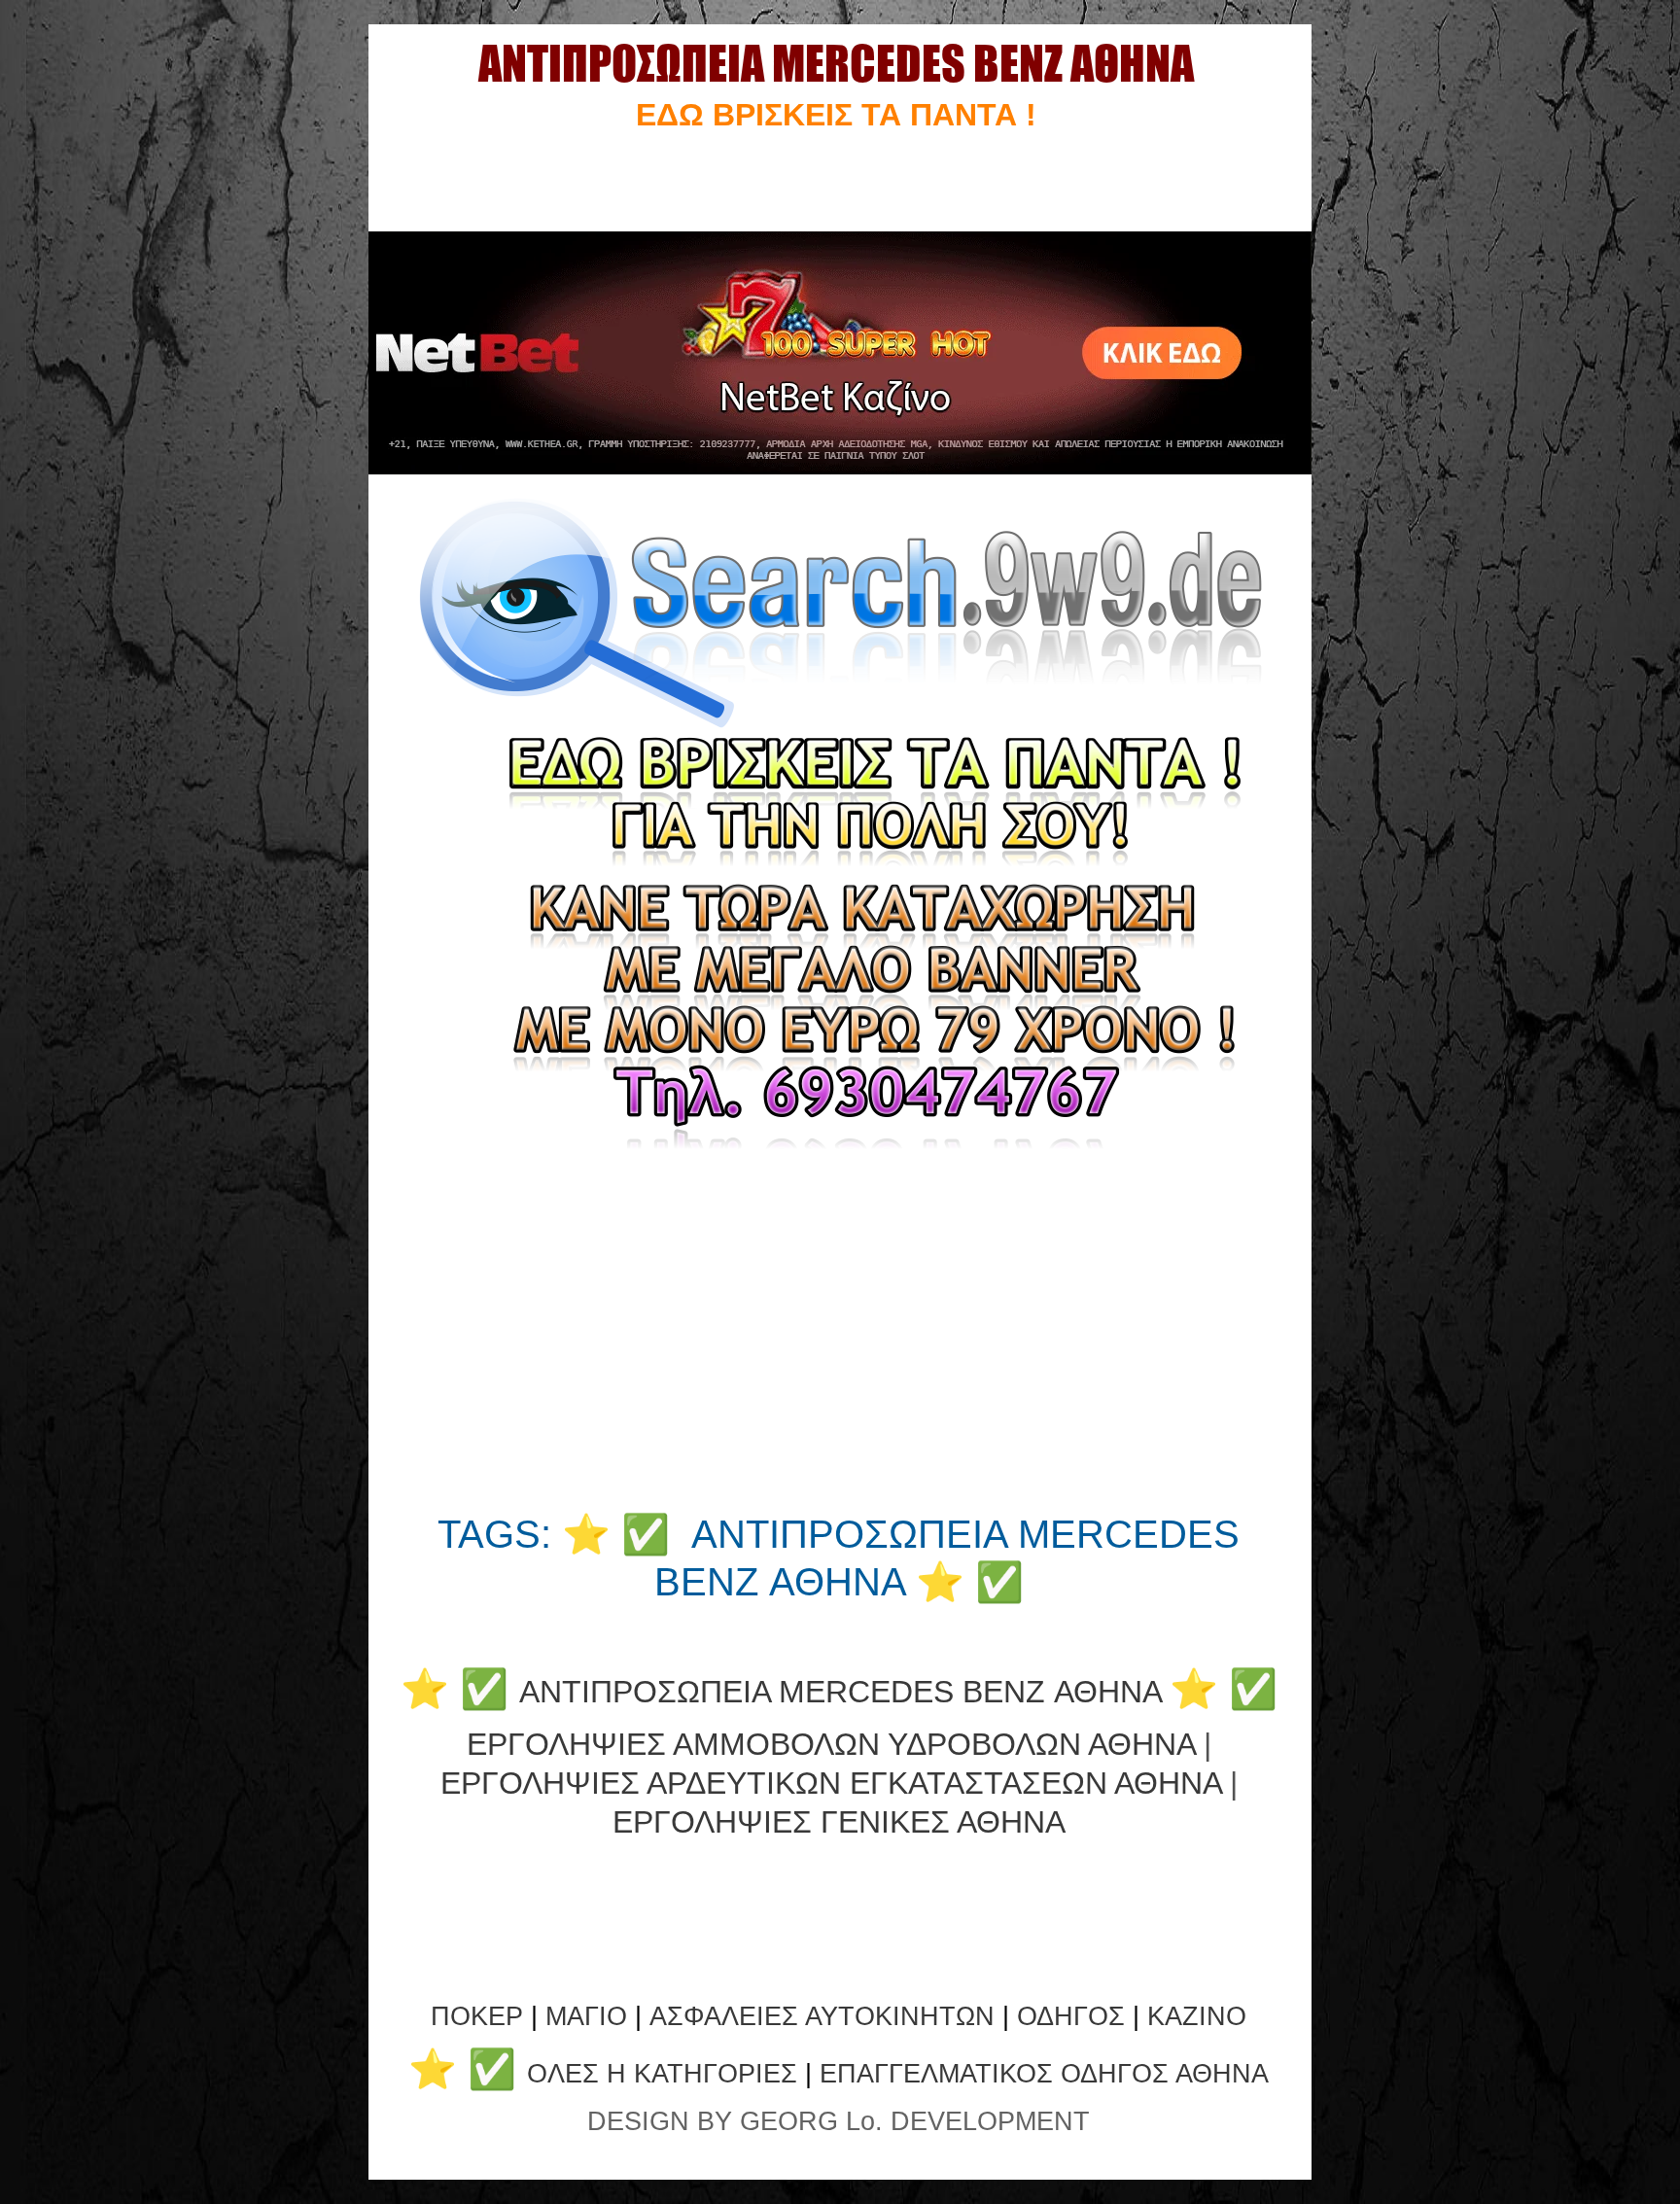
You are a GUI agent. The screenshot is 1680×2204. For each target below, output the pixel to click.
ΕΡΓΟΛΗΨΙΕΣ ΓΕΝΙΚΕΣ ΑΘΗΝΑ (839, 1822)
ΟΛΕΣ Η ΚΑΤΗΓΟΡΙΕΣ (666, 2074)
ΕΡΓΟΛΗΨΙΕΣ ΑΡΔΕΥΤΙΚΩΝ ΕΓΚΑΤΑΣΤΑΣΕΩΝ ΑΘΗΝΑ (831, 1783)
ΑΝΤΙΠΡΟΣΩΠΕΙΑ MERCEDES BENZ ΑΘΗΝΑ (840, 1692)
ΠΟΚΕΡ (477, 2016)
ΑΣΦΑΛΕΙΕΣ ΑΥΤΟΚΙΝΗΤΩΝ (822, 2016)
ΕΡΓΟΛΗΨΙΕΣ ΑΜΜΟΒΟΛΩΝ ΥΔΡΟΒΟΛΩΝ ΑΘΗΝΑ (831, 1744)
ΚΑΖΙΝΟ (1197, 2016)
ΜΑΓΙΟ (586, 2016)
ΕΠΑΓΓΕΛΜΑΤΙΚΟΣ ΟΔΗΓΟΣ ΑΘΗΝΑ (1044, 2074)
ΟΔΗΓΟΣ (1071, 2016)
